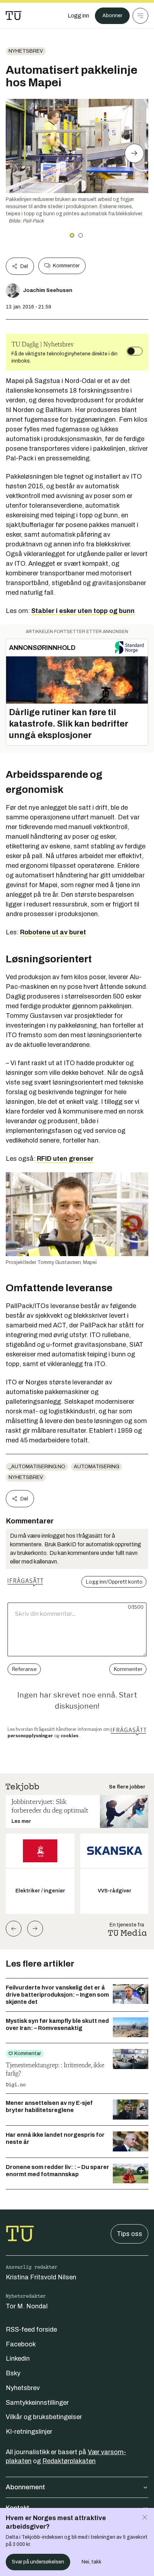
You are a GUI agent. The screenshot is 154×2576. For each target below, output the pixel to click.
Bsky (13, 2373)
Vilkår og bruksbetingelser (44, 2417)
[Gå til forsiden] (14, 16)
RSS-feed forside (31, 2330)
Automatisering (97, 1467)
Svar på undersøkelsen (38, 2562)
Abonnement (25, 2487)
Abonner (112, 16)
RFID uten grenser (65, 1159)
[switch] (135, 351)
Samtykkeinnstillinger (37, 2403)
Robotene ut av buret (53, 932)
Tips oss (129, 2234)
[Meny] (140, 16)
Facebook (21, 2344)
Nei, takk (92, 2562)
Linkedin (18, 2359)
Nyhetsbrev (26, 51)
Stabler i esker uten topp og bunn (83, 611)
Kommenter (66, 266)
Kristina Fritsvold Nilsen (41, 2277)
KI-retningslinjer (29, 2432)
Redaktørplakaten (69, 2461)
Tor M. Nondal (27, 2306)
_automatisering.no (37, 1467)
